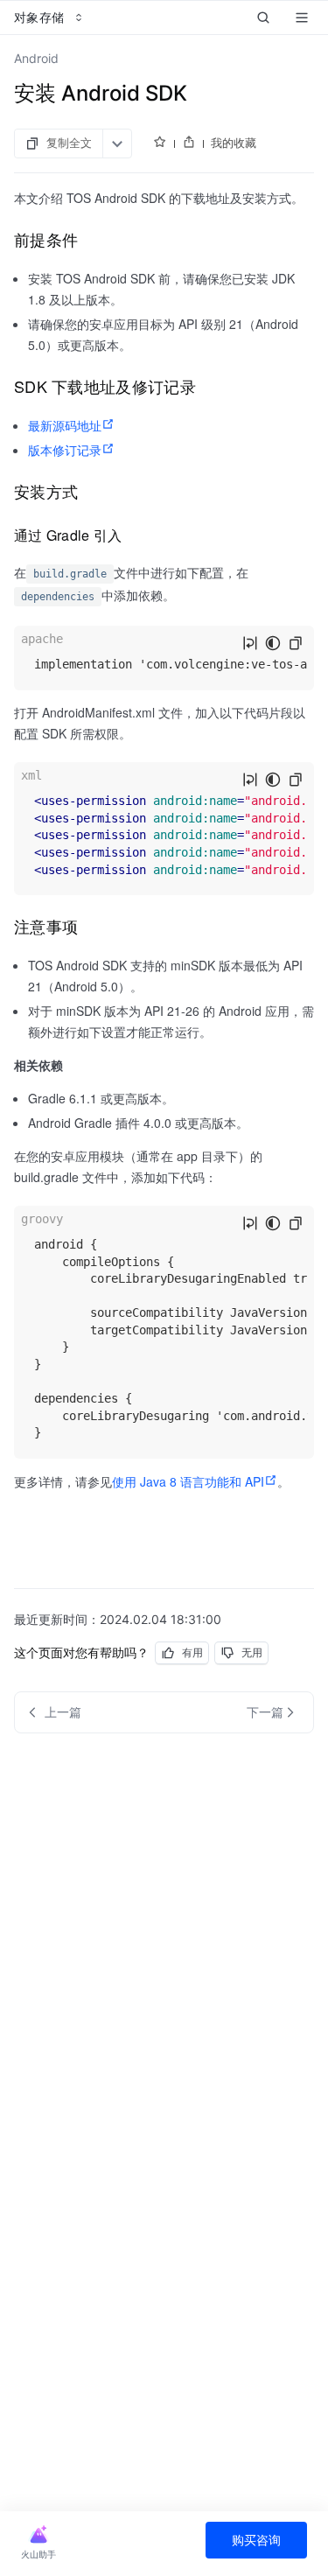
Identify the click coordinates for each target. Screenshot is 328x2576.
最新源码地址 (65, 425)
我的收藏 (234, 143)
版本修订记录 (65, 450)
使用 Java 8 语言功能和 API (188, 1481)
